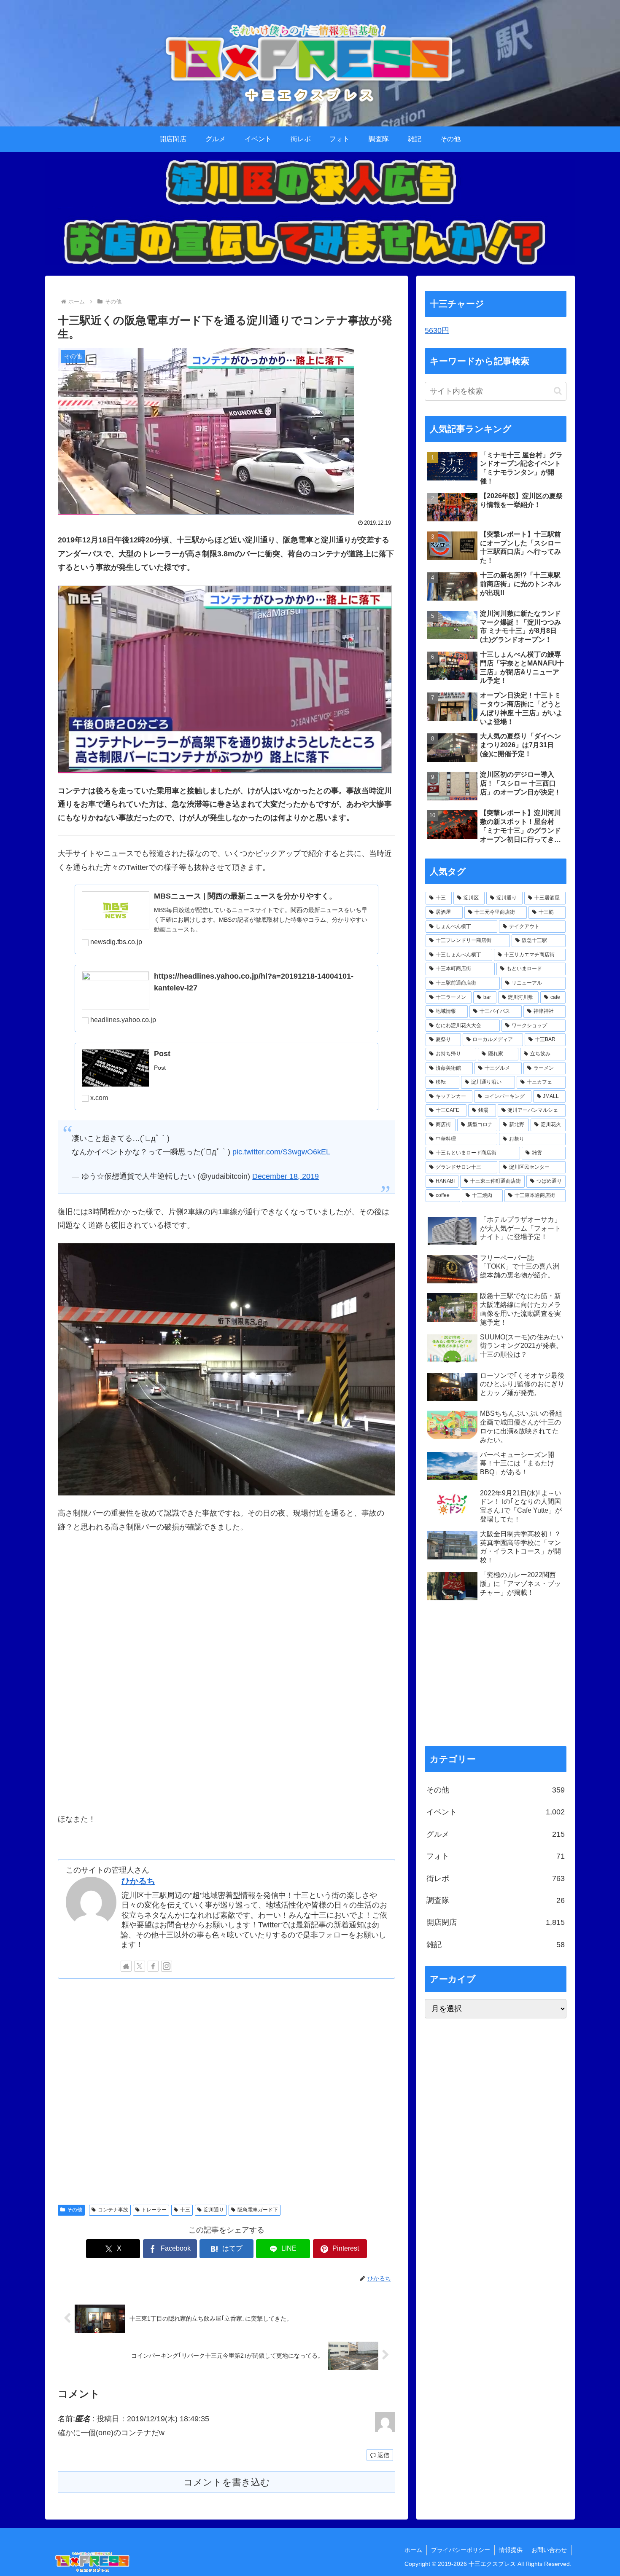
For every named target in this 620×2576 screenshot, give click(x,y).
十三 (185, 2210)
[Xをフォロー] (140, 1966)
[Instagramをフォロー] (167, 1966)
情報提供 (511, 2550)
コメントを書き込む (227, 2482)
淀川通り (214, 2210)
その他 (75, 2210)
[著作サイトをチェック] (126, 1966)
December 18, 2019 (286, 1176)
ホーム (413, 2550)
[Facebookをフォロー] (153, 1966)
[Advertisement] (226, 2090)
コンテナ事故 (113, 2210)
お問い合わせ (549, 2550)
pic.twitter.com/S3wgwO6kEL (281, 1152)
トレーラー (154, 2210)
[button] (558, 391)
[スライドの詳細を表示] (310, 212)
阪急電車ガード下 (258, 2210)
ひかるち (138, 1881)
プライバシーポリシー (461, 2550)
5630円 (437, 330)
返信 (383, 2455)
